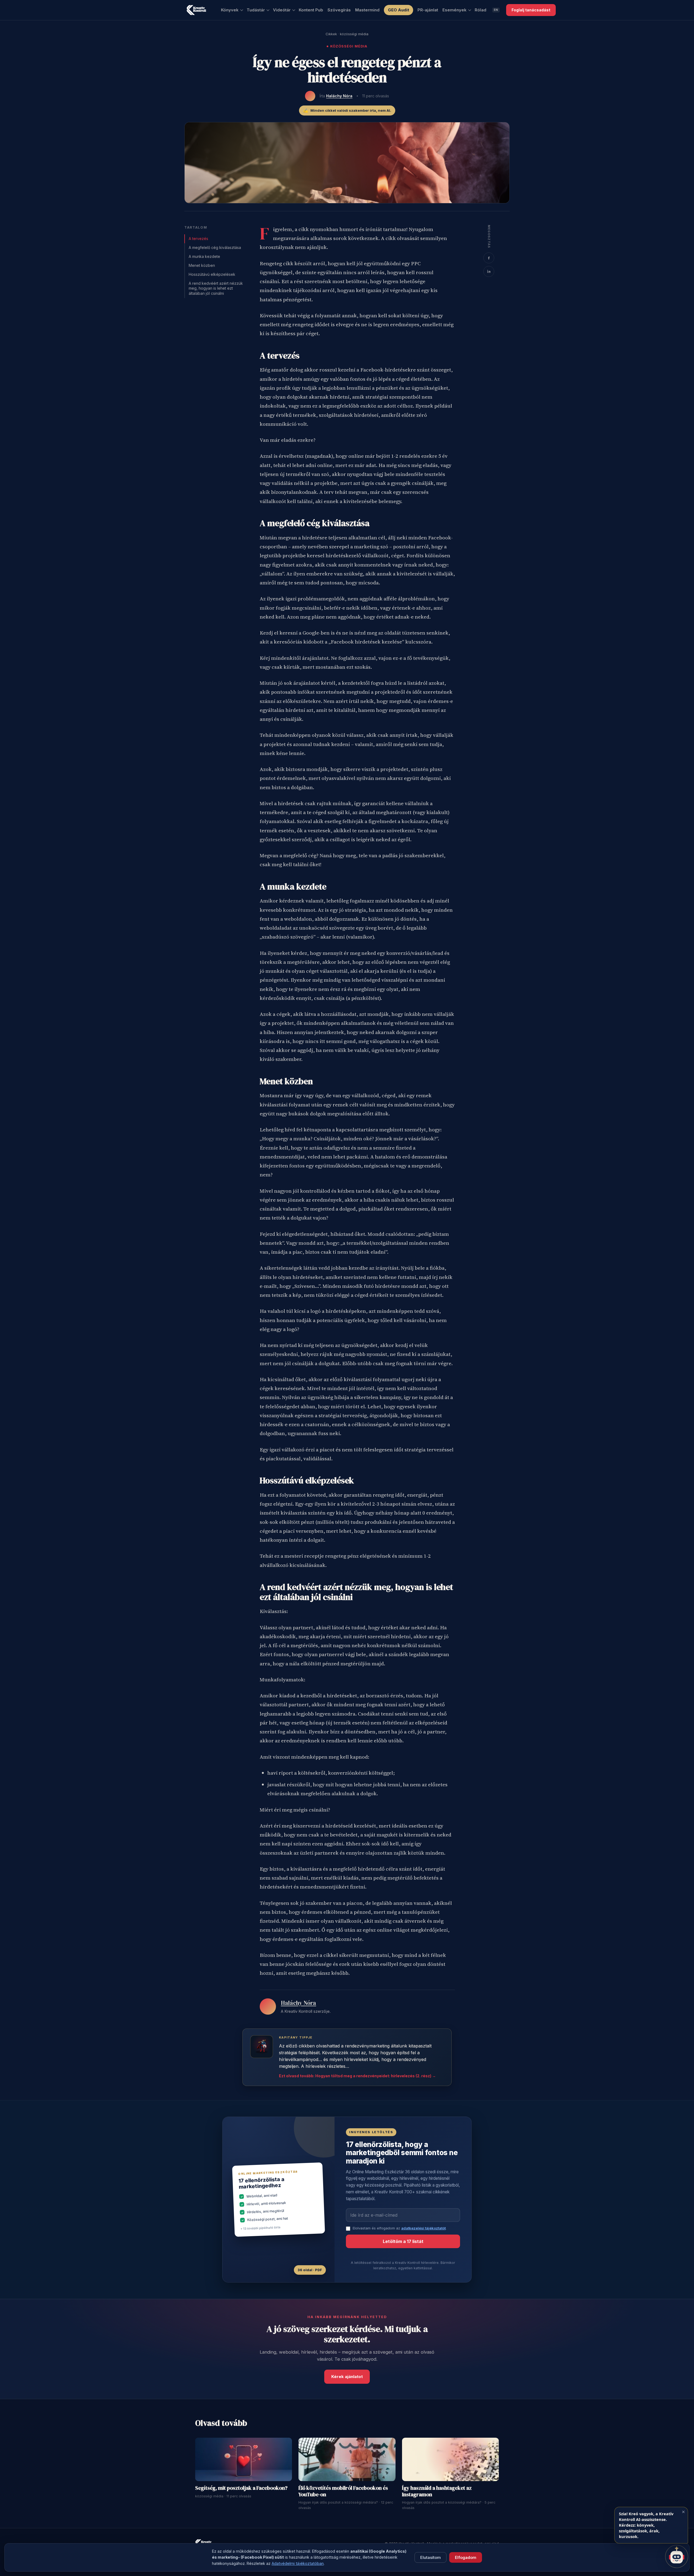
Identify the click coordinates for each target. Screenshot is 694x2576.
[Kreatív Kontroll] (196, 10)
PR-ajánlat (428, 10)
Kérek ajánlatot (347, 2377)
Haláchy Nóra (339, 96)
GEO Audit (399, 10)
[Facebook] (489, 258)
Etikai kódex (246, 2562)
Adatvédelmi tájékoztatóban (298, 2563)
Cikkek (331, 34)
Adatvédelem (206, 2562)
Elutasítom (430, 2557)
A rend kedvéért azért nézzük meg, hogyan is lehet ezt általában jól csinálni (216, 288)
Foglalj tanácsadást (531, 10)
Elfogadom (466, 2557)
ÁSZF (227, 2562)
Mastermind (367, 10)
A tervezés (198, 239)
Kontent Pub (311, 10)
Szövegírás (339, 10)
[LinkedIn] (489, 271)
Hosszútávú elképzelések (212, 274)
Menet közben (202, 265)
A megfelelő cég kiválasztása (215, 247)
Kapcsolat (269, 2562)
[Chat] (677, 2556)
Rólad (481, 10)
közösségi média (354, 34)
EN (496, 10)
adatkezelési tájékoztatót (423, 2228)
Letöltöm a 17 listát (403, 2241)
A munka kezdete (204, 256)
